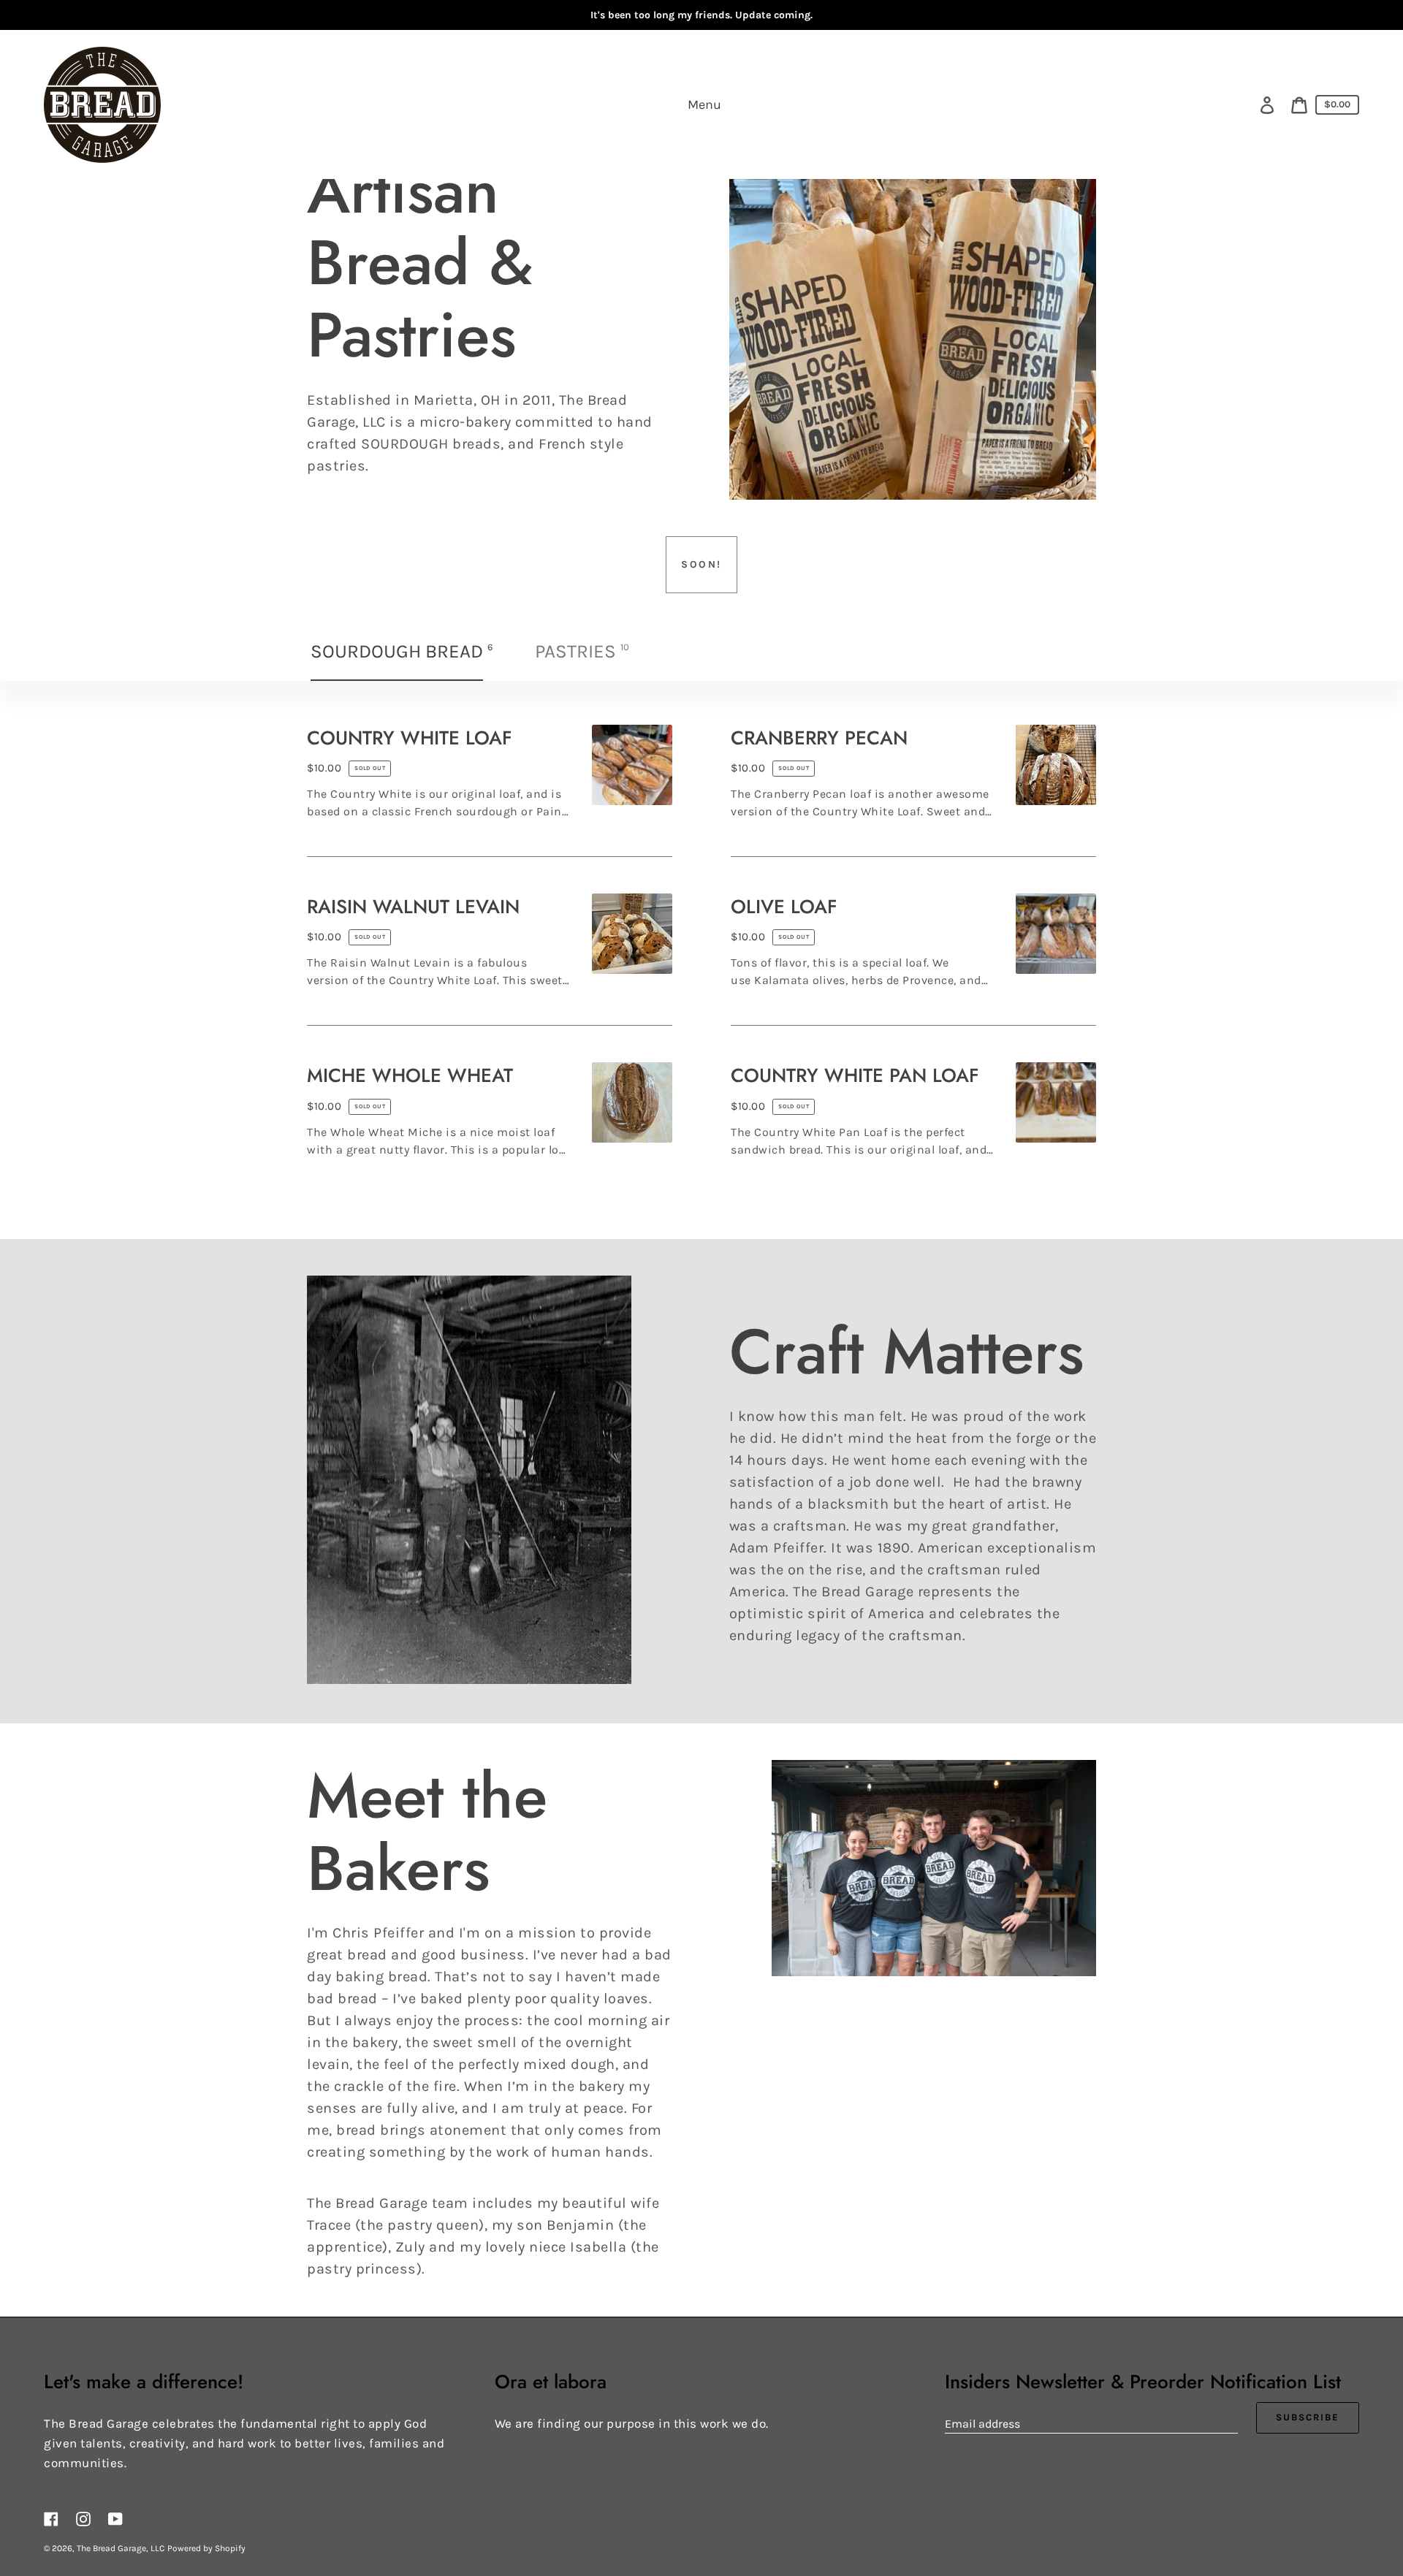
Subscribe (1308, 2417)
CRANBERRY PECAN (819, 738)
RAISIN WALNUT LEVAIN (413, 907)
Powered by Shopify (206, 2548)
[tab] (403, 652)
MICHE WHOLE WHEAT (410, 1075)
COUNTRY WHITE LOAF (410, 738)
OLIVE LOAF (784, 907)
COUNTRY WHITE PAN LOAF (855, 1075)
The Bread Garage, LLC (121, 2548)
